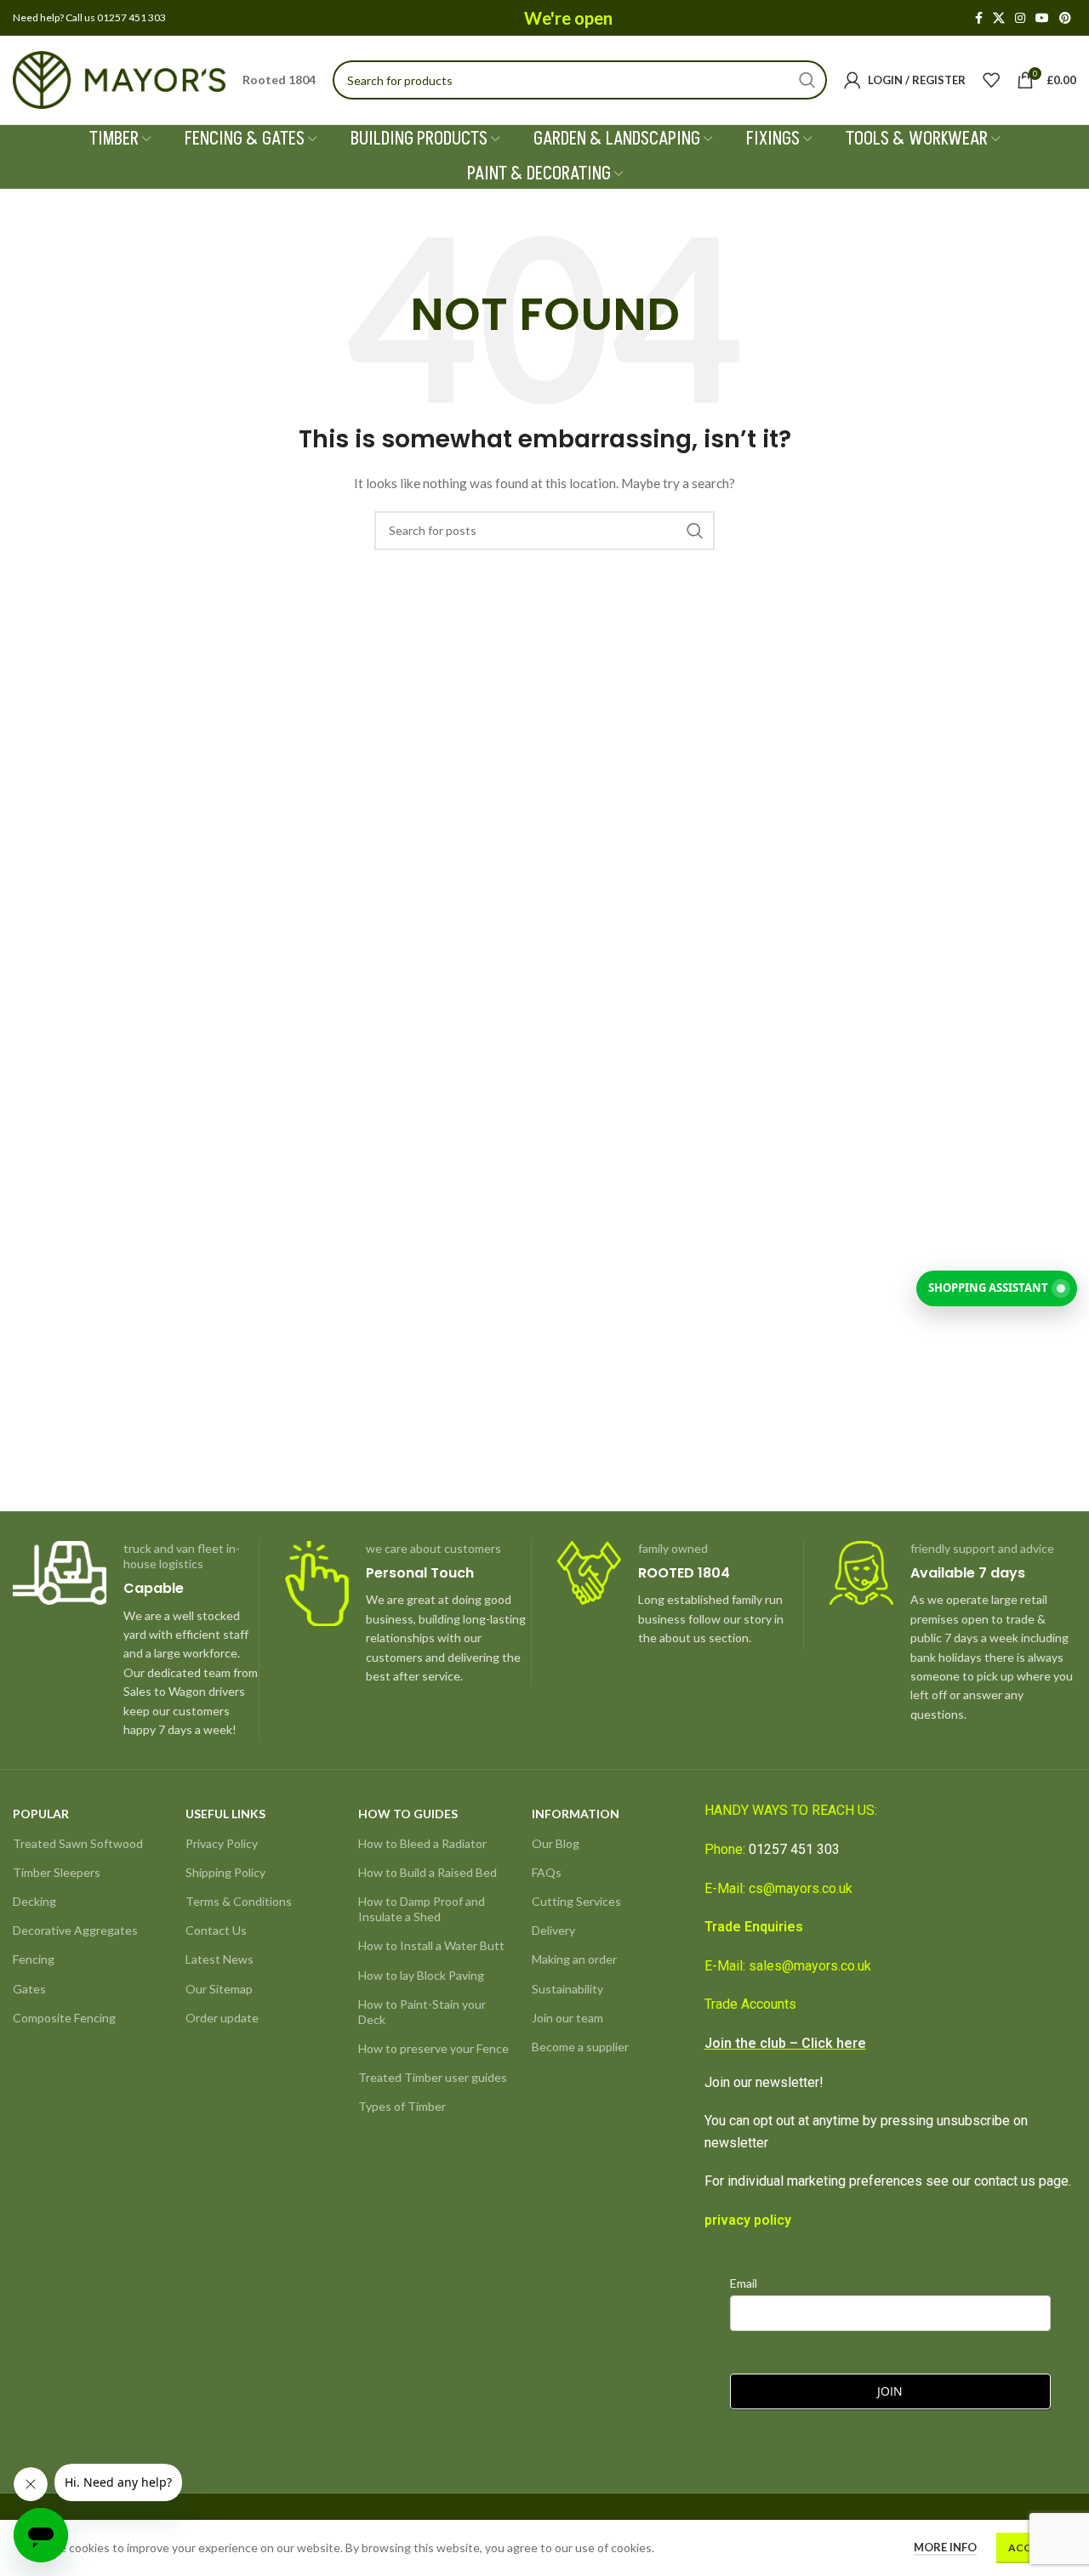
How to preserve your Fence (433, 2048)
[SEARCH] (807, 80)
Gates (29, 1989)
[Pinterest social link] (1065, 18)
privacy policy (748, 2220)
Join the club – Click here (785, 2043)
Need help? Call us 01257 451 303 (89, 17)
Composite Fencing (64, 2018)
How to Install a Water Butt (431, 1945)
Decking (34, 1901)
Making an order (574, 1959)
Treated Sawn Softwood (78, 1843)
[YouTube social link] (1042, 18)
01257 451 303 (794, 1849)
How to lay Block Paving (421, 1975)
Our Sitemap (219, 1989)
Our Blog (556, 1843)
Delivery (553, 1930)
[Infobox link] (136, 1641)
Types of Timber (402, 2106)
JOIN (890, 2391)
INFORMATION (576, 1814)
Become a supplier (580, 2047)
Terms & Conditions (239, 1901)
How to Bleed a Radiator (422, 1843)
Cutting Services (576, 1901)
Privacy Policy (222, 1843)
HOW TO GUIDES (408, 1814)
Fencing (34, 1959)
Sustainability (567, 1989)
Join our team (567, 2018)
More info (945, 2547)
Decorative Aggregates (75, 1930)
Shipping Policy (225, 1872)
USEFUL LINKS (225, 1814)
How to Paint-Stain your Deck (422, 2012)
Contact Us (216, 1930)
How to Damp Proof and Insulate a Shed (422, 1909)
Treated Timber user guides (433, 2077)
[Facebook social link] (979, 18)
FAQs (547, 1872)
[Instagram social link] (1020, 18)
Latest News (220, 1959)
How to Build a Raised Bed (428, 1872)
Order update (222, 2018)
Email (744, 2283)
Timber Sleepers (57, 1872)
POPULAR (41, 1814)
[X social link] (999, 18)
